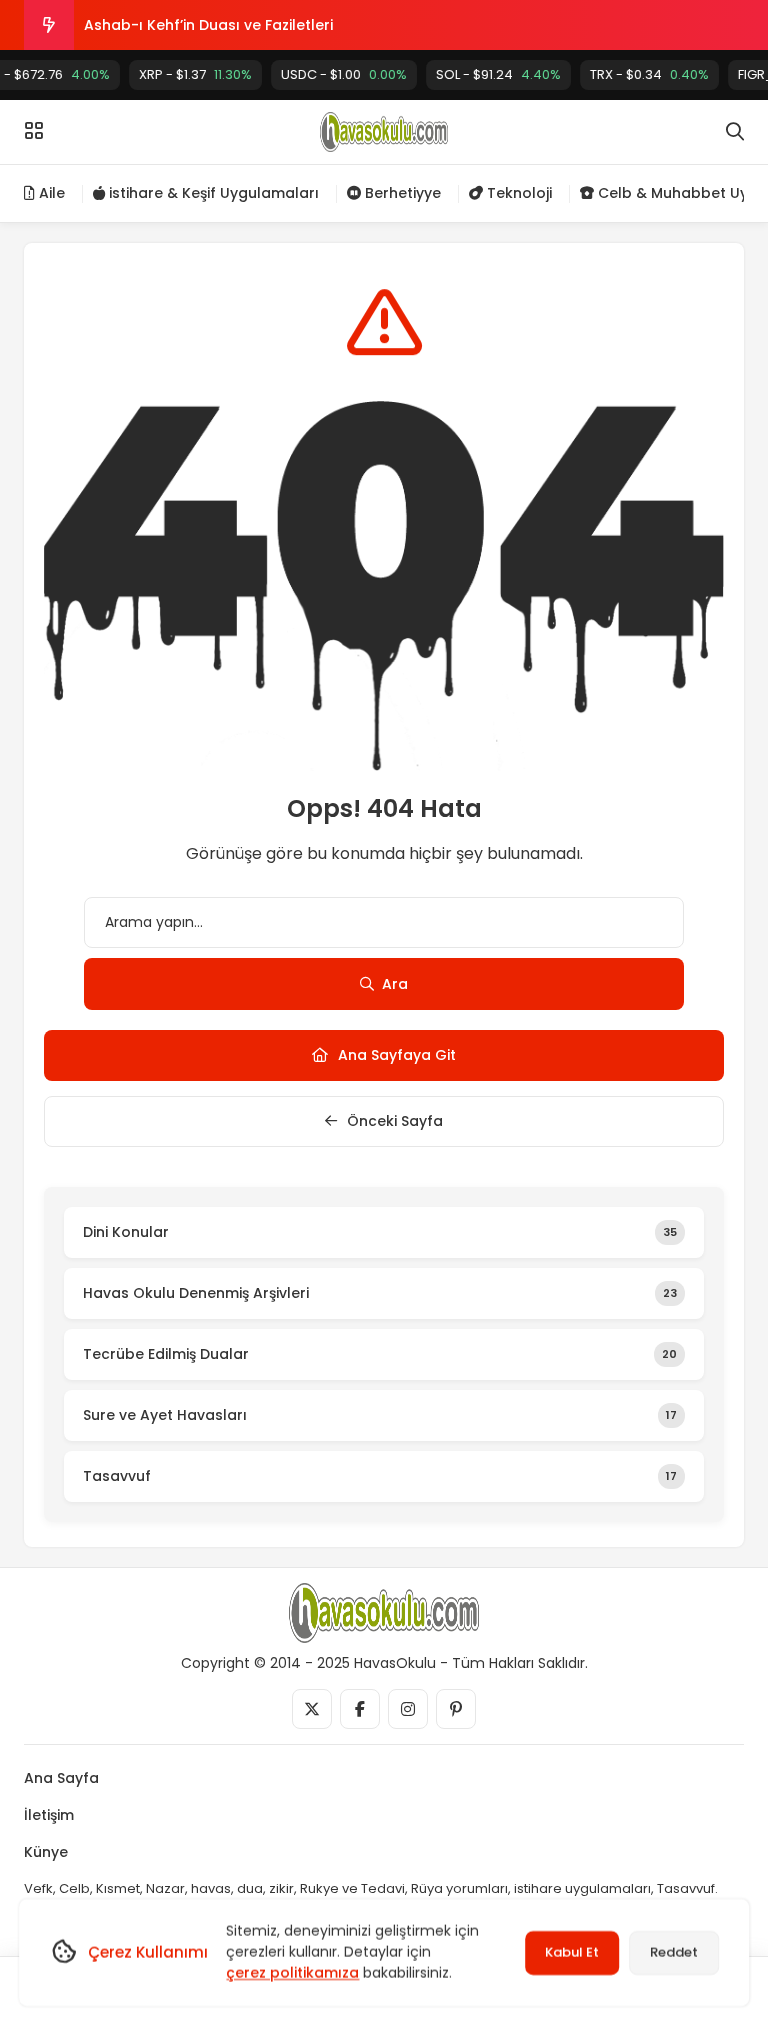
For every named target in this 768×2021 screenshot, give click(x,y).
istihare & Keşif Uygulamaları (212, 193)
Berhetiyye (401, 193)
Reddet (674, 1952)
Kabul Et (572, 1952)
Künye (46, 1852)
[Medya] (312, 1709)
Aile (50, 193)
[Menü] (34, 131)
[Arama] (735, 132)
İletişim (49, 1815)
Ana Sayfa (61, 1778)
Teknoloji (517, 193)
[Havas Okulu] (384, 132)
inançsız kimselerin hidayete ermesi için (226, 42)
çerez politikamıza (292, 1973)
